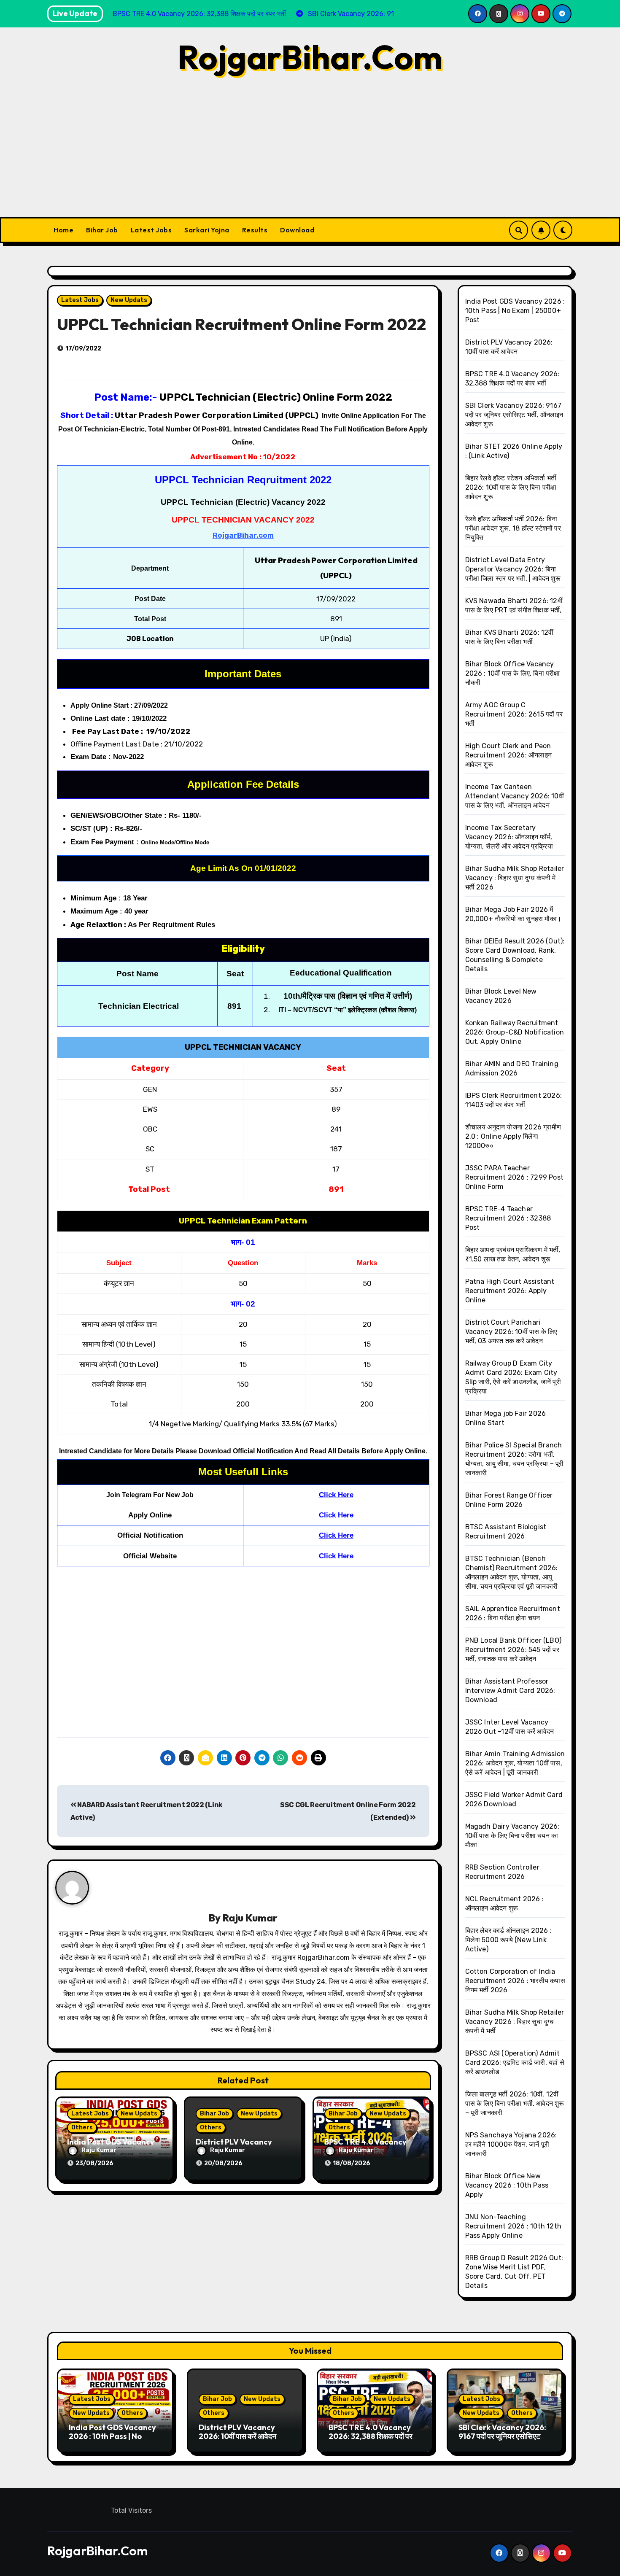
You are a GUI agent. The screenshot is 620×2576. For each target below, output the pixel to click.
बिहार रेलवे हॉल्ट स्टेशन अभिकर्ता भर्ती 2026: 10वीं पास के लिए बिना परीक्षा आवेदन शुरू (511, 487)
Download (297, 230)
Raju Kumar (250, 1918)
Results (255, 230)
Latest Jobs (151, 230)
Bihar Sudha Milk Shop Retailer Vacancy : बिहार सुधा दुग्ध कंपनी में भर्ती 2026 (515, 878)
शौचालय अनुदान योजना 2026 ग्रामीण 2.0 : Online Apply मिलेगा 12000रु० (513, 1136)
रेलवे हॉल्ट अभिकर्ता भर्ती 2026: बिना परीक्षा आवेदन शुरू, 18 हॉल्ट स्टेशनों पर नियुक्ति (513, 528)
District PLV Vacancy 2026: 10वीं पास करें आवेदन (237, 2432)
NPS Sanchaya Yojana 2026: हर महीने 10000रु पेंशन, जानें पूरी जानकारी (511, 2144)
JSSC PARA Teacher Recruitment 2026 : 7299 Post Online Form (515, 1177)
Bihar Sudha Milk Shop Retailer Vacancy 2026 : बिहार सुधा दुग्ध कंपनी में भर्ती (515, 2022)
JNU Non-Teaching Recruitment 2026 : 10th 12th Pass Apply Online (514, 2226)
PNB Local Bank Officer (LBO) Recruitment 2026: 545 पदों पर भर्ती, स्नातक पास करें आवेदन (514, 1650)
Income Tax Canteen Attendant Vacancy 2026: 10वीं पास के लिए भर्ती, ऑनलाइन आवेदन (515, 796)
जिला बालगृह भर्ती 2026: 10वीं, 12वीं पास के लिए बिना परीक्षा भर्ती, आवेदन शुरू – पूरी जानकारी (515, 2103)
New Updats (129, 300)
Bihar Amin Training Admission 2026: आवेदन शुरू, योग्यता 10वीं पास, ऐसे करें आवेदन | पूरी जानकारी (515, 1763)
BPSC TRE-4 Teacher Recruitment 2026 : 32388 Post (508, 1218)
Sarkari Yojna (207, 230)
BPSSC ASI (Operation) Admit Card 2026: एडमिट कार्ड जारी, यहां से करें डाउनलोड (515, 2063)
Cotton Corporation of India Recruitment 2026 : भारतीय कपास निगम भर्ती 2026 (515, 1981)
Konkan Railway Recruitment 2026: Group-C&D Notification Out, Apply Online (515, 1032)
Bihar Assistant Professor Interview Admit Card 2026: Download (510, 1691)
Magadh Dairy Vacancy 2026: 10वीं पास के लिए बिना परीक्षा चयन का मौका (512, 1836)
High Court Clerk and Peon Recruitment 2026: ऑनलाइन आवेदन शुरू (509, 755)
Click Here (336, 1495)
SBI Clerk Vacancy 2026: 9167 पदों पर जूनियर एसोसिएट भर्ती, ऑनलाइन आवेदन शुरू (514, 415)
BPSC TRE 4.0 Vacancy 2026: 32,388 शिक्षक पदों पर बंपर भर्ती (371, 2436)
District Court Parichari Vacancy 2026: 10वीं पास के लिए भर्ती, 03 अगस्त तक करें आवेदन (511, 1332)
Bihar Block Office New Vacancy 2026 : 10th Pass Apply (507, 2185)
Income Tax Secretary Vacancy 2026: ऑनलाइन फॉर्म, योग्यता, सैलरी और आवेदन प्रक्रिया (509, 837)
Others (82, 2127)
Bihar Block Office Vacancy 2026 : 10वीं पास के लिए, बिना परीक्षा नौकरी (513, 673)
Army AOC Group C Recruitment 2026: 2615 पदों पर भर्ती (514, 714)
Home (63, 230)
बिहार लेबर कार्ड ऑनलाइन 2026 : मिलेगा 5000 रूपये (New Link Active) (509, 1940)
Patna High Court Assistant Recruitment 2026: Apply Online (510, 1291)
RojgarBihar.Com (310, 57)
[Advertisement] (310, 154)
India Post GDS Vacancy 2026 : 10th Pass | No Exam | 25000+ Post (515, 311)
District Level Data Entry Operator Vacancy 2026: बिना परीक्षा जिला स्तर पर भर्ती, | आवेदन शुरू (513, 569)
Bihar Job (102, 230)
